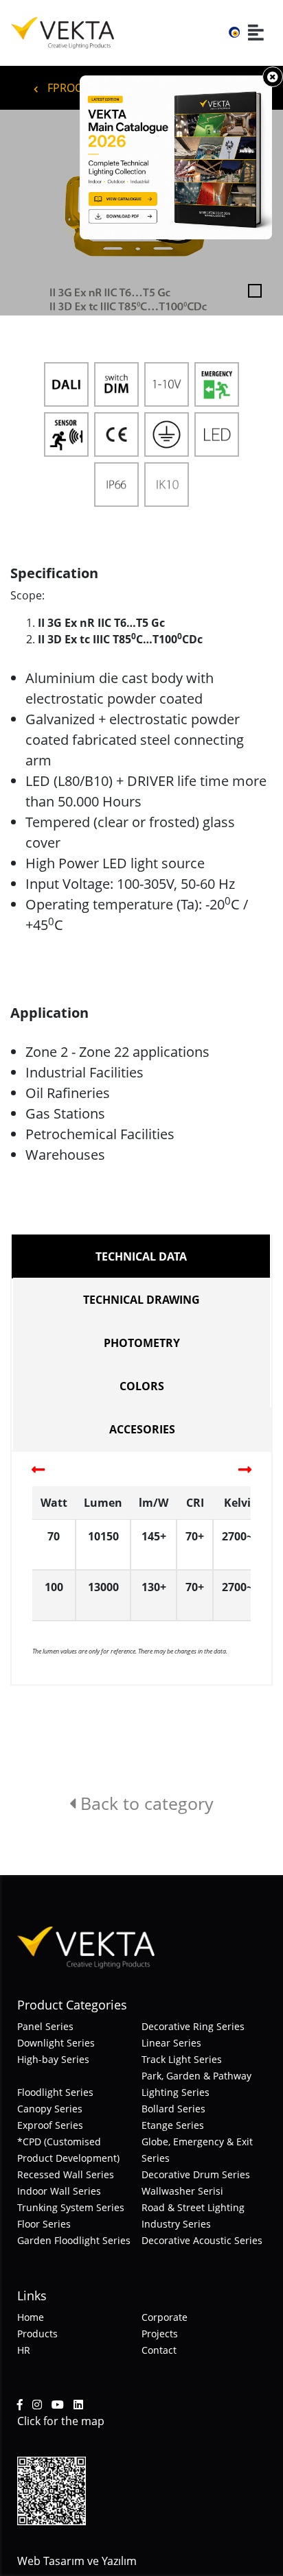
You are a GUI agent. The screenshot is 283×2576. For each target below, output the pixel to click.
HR (24, 2350)
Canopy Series (50, 2109)
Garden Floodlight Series (74, 2240)
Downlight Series (56, 2043)
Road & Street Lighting (193, 2207)
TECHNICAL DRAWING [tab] (141, 1300)
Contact (159, 2350)
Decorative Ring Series (193, 2026)
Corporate (165, 2317)
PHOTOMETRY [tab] (142, 1343)
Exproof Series (50, 2125)
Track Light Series (182, 2059)
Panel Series (45, 2026)
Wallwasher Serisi (182, 2191)
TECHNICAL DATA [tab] (141, 1256)
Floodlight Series (55, 2092)
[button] (21, 213)
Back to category (145, 1803)
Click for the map (61, 2421)
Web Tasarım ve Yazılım (77, 2561)
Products (37, 2334)
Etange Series (173, 2125)
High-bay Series (53, 2059)
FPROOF (67, 88)
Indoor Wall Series (59, 2191)
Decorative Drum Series (196, 2174)
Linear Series (171, 2043)
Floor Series (44, 2224)
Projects (160, 2334)
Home (31, 2317)
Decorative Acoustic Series (202, 2240)
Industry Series (176, 2224)
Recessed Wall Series (66, 2174)
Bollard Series (173, 2109)
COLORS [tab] (142, 1386)
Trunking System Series (71, 2207)
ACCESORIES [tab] (142, 1429)
